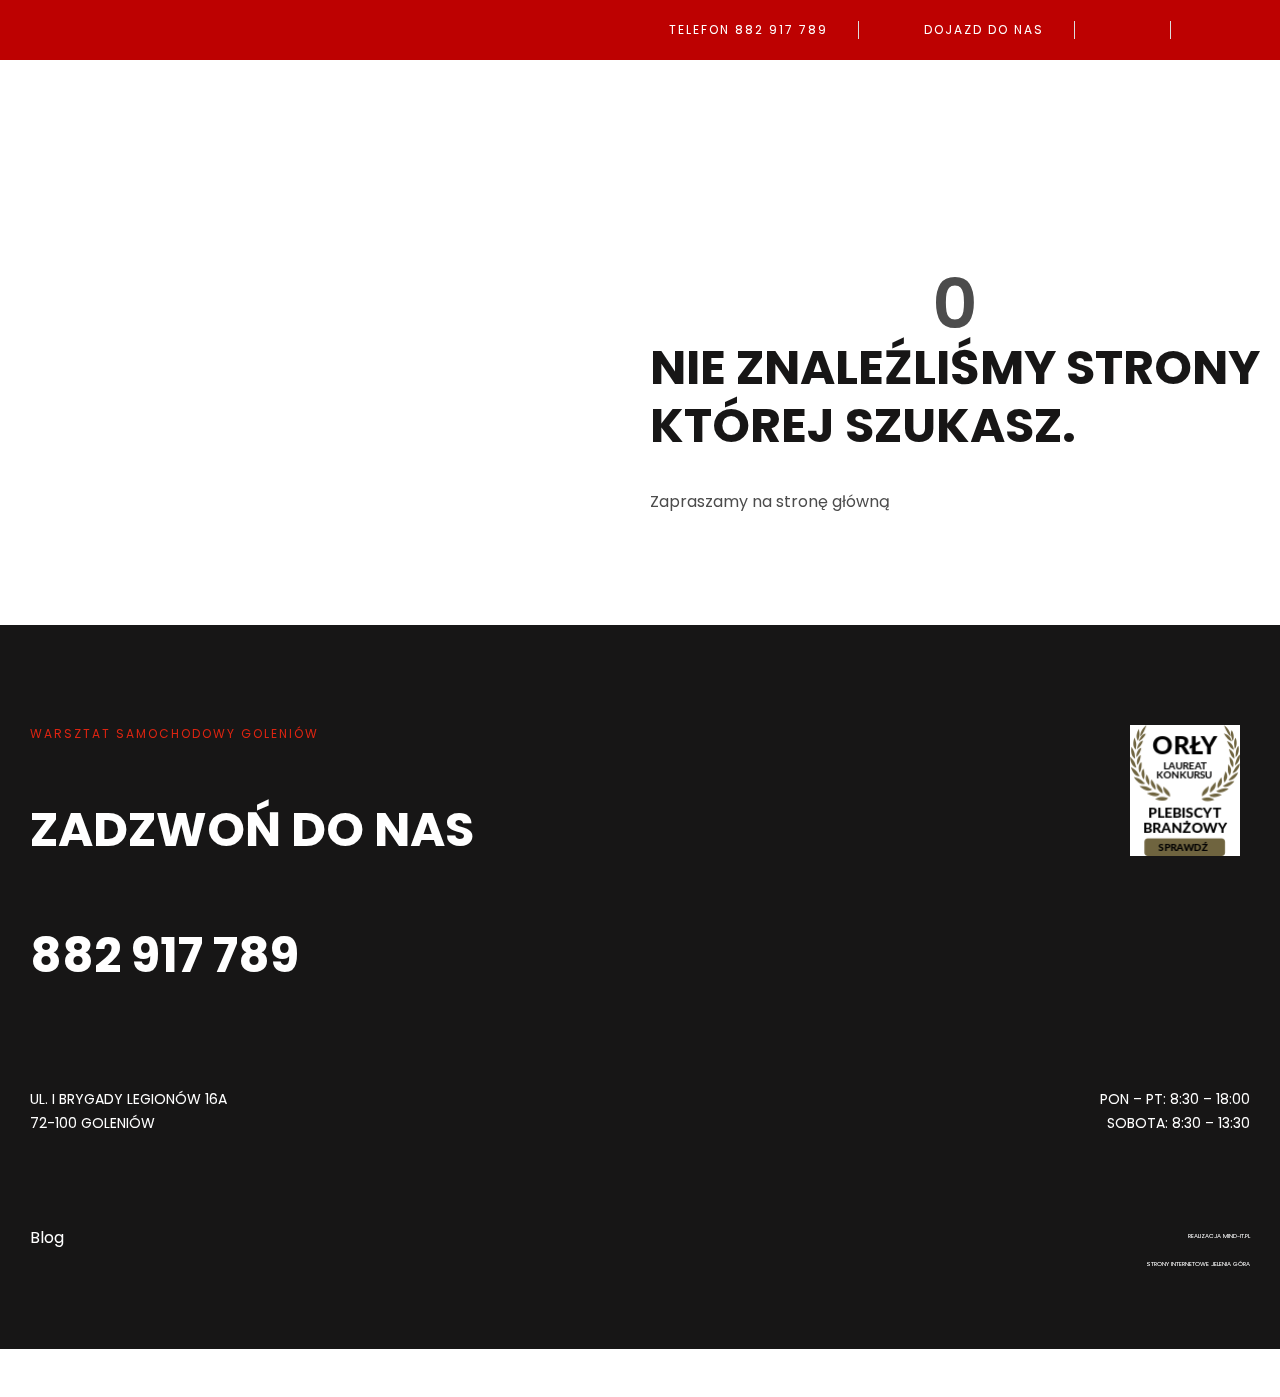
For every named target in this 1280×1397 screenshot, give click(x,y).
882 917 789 (164, 955)
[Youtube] (745, 1089)
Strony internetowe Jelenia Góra (1198, 1264)
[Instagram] (605, 1089)
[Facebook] (535, 1089)
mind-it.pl (1236, 1236)
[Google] (675, 1089)
